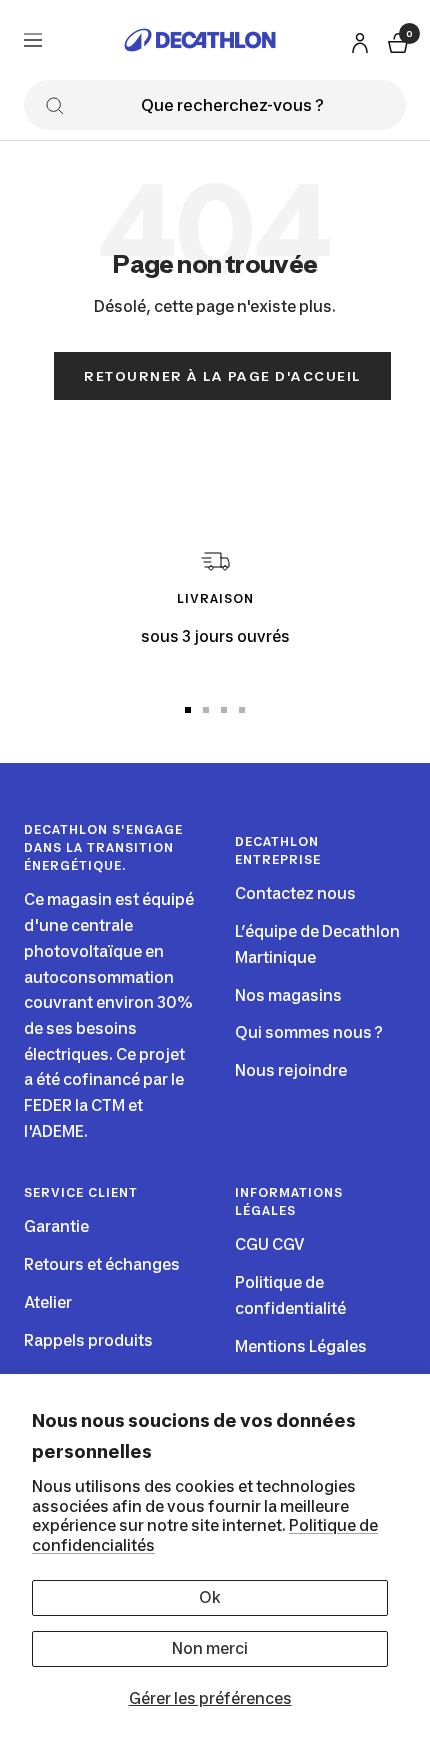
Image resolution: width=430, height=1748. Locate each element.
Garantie (56, 1226)
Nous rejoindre (291, 1070)
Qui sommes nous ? (309, 1032)
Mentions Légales (301, 1346)
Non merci (210, 1648)
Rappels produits (88, 1340)
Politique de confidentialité (290, 1295)
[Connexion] (357, 39)
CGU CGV (270, 1244)
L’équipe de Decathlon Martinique (317, 944)
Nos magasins (288, 995)
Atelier (48, 1302)
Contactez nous (295, 893)
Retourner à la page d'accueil (222, 376)
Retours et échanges (102, 1264)
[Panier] (396, 40)
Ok (210, 1597)
